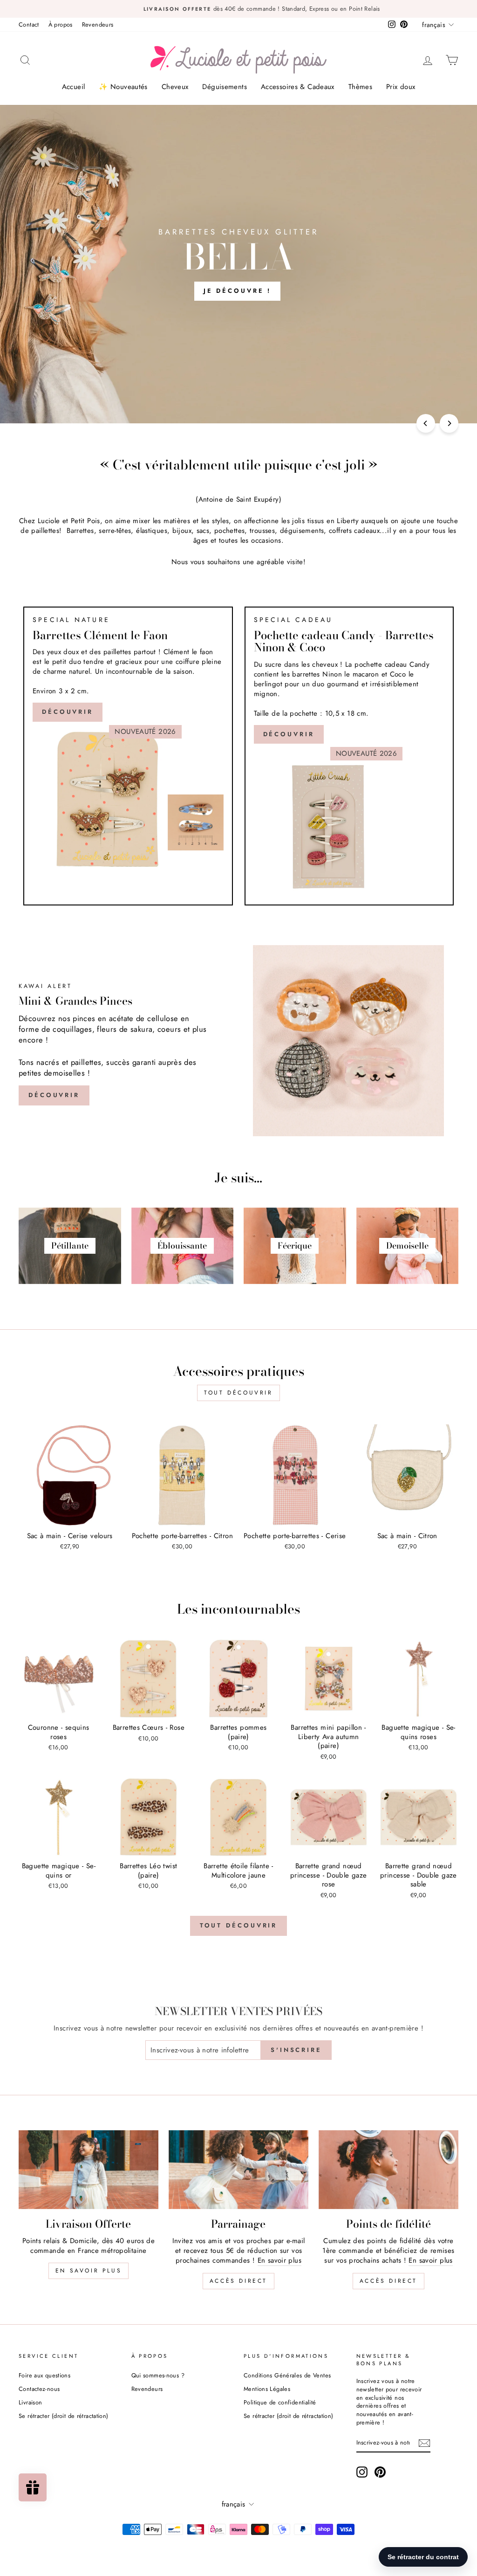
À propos (61, 24)
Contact (29, 24)
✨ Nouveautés (123, 87)
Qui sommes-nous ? (158, 2375)
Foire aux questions (44, 2375)
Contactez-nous (39, 2389)
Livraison (30, 2402)
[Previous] (426, 423)
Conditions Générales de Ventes (287, 2375)
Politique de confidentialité (280, 2402)
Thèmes (360, 87)
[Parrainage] (238, 2170)
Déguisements (225, 87)
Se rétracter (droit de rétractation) (64, 2416)
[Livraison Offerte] (89, 2170)
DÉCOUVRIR (289, 734)
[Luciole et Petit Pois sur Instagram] (362, 2472)
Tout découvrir (238, 1393)
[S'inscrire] (424, 2443)
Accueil (74, 87)
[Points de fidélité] (388, 2170)
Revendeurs (98, 24)
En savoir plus (89, 2271)
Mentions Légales (267, 2389)
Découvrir (68, 712)
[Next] (449, 423)
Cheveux (175, 87)
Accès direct (238, 2281)
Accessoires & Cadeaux (298, 87)
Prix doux (401, 87)
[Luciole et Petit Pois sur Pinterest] (380, 2472)
